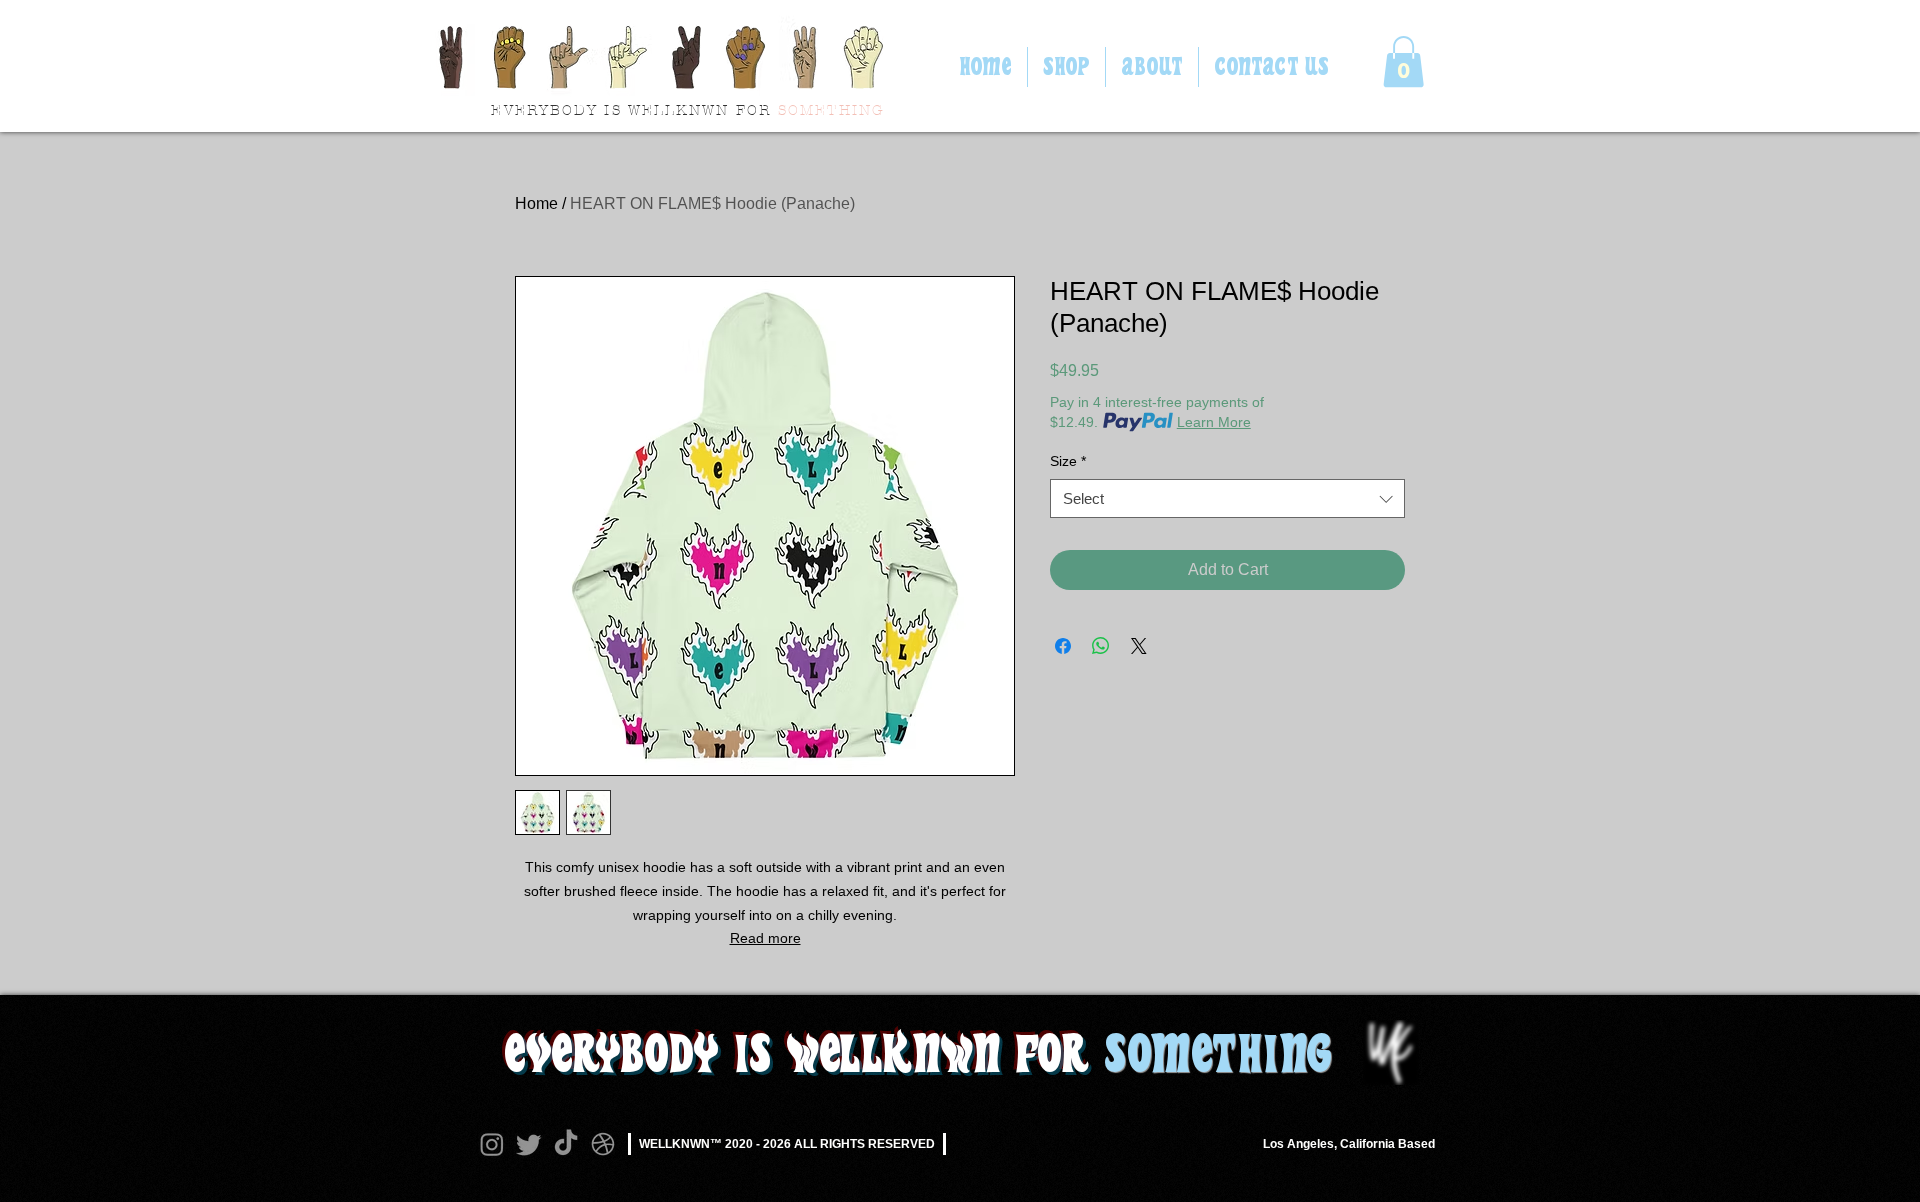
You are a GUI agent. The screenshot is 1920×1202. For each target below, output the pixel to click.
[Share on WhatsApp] (1101, 646)
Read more (765, 938)
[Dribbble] (603, 1144)
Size (1068, 461)
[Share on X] (1139, 646)
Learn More (1214, 422)
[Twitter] (529, 1144)
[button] (1403, 61)
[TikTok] (566, 1144)
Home (536, 203)
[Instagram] (492, 1144)
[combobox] (1227, 498)
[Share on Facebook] (1063, 646)
